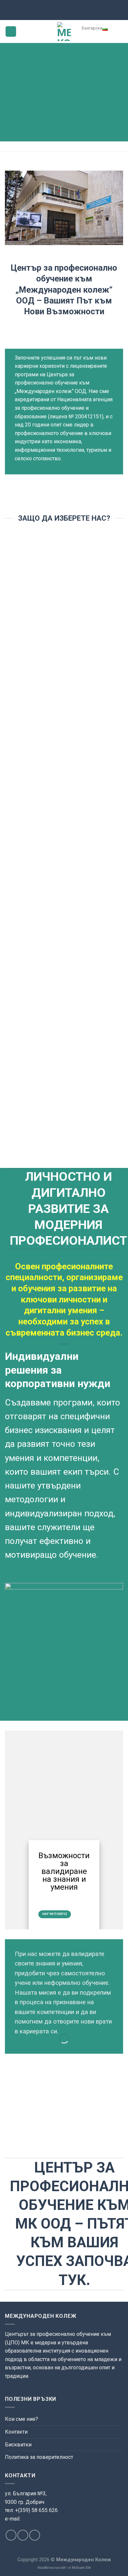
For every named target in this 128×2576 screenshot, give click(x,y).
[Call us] (35, 2535)
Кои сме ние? (21, 2419)
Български (92, 28)
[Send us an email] (23, 2535)
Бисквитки (18, 2445)
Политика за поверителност (39, 2457)
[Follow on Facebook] (11, 2535)
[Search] (118, 31)
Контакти (16, 2432)
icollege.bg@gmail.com (30, 2526)
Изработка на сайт (52, 2568)
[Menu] (11, 32)
